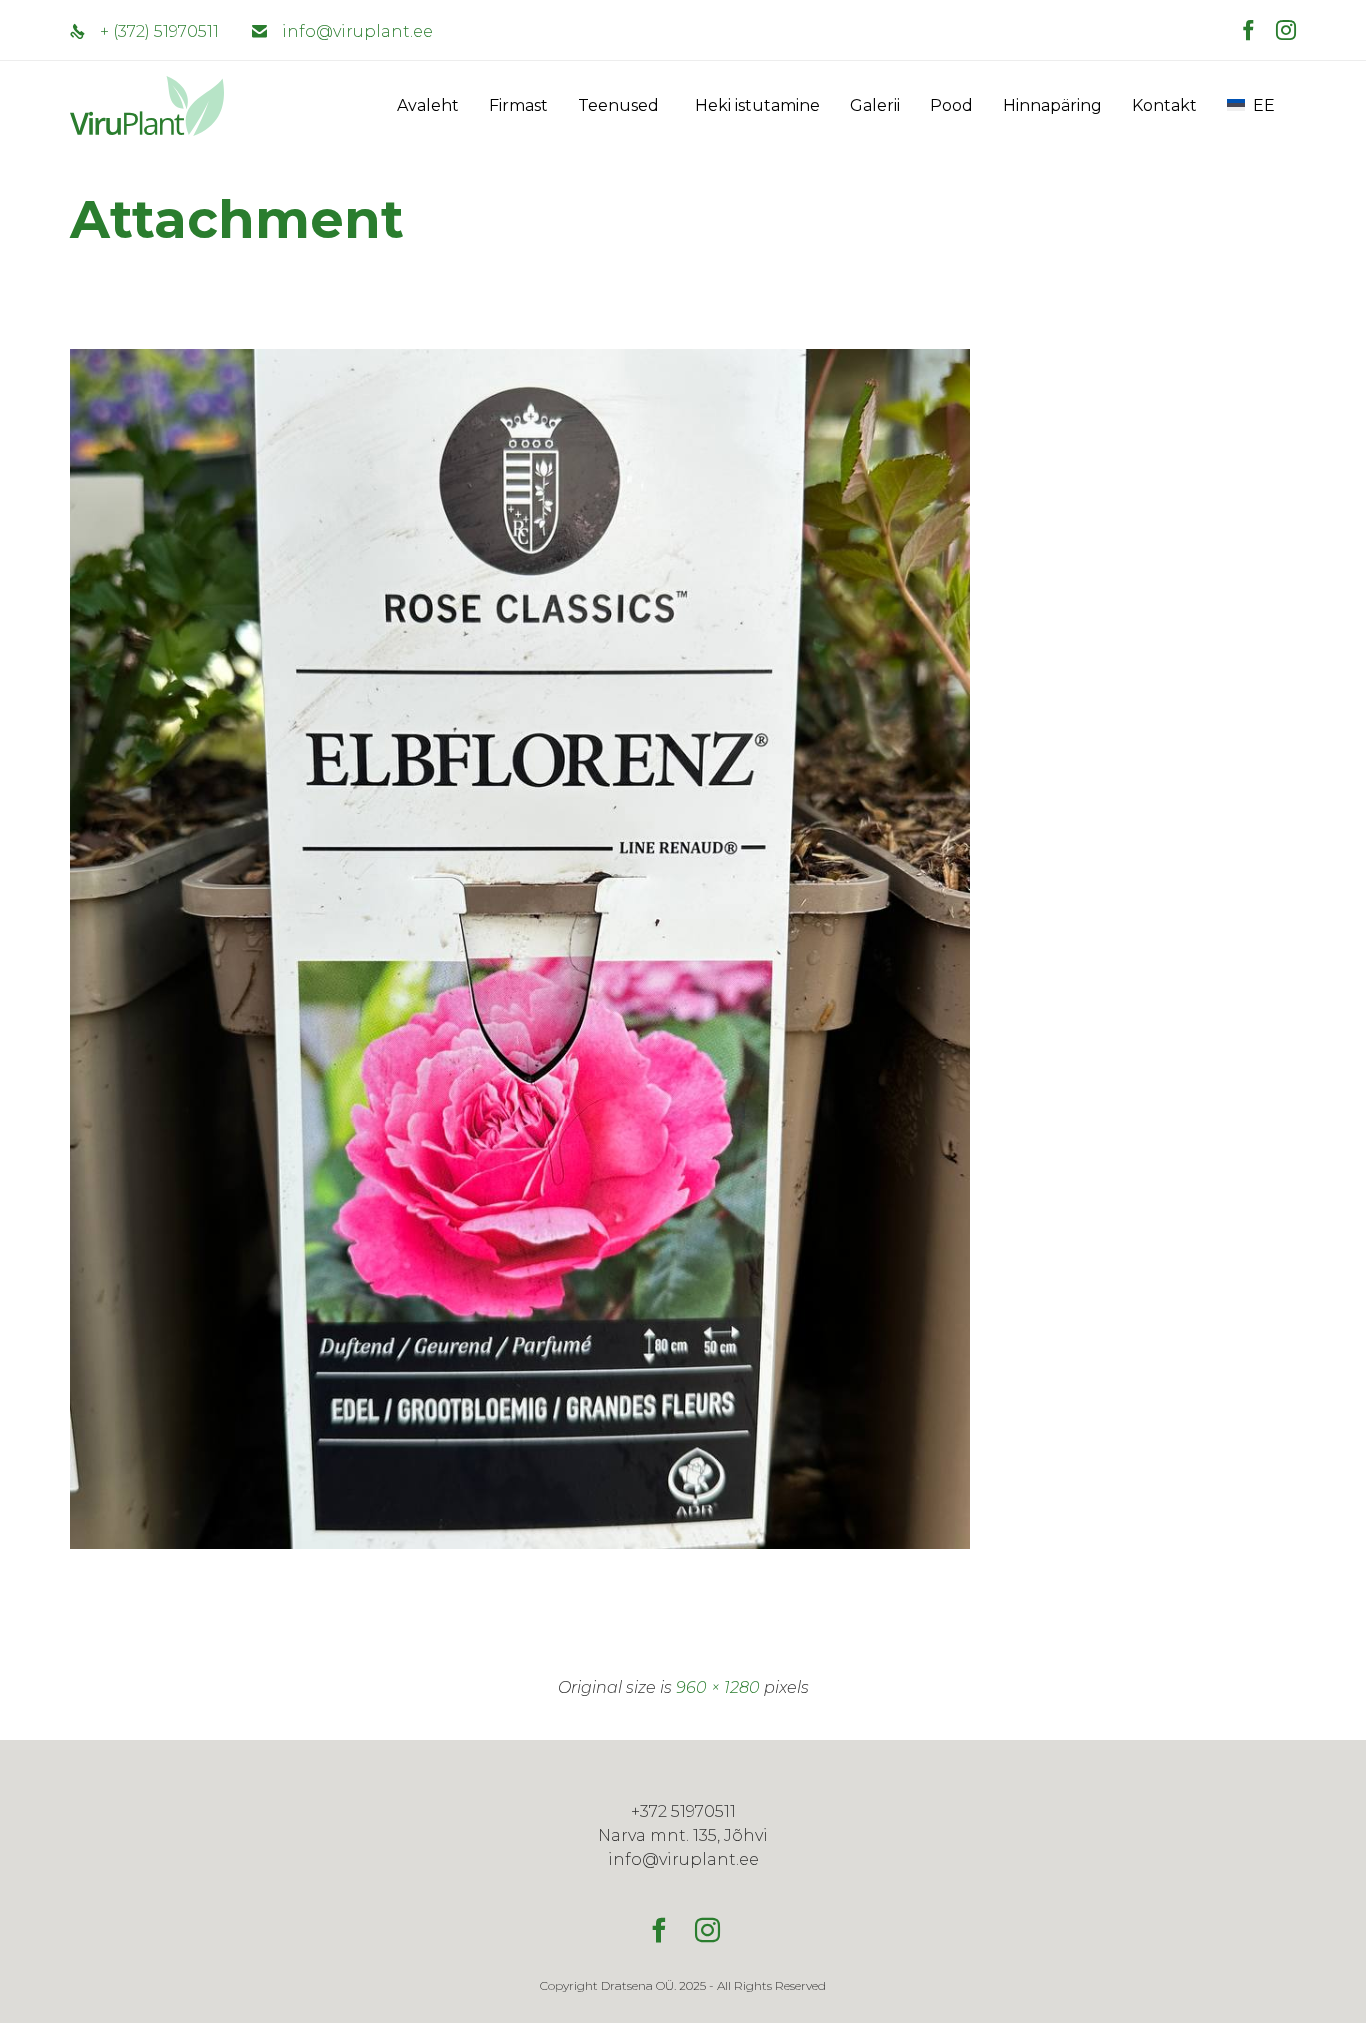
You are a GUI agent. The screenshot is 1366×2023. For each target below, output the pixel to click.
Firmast (518, 105)
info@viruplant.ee (357, 31)
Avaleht (428, 105)
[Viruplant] (120, 106)
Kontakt (1164, 105)
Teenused (618, 105)
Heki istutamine (757, 105)
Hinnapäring (1052, 105)
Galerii (875, 105)
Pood (951, 105)
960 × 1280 (718, 1687)
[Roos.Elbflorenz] (520, 1544)
